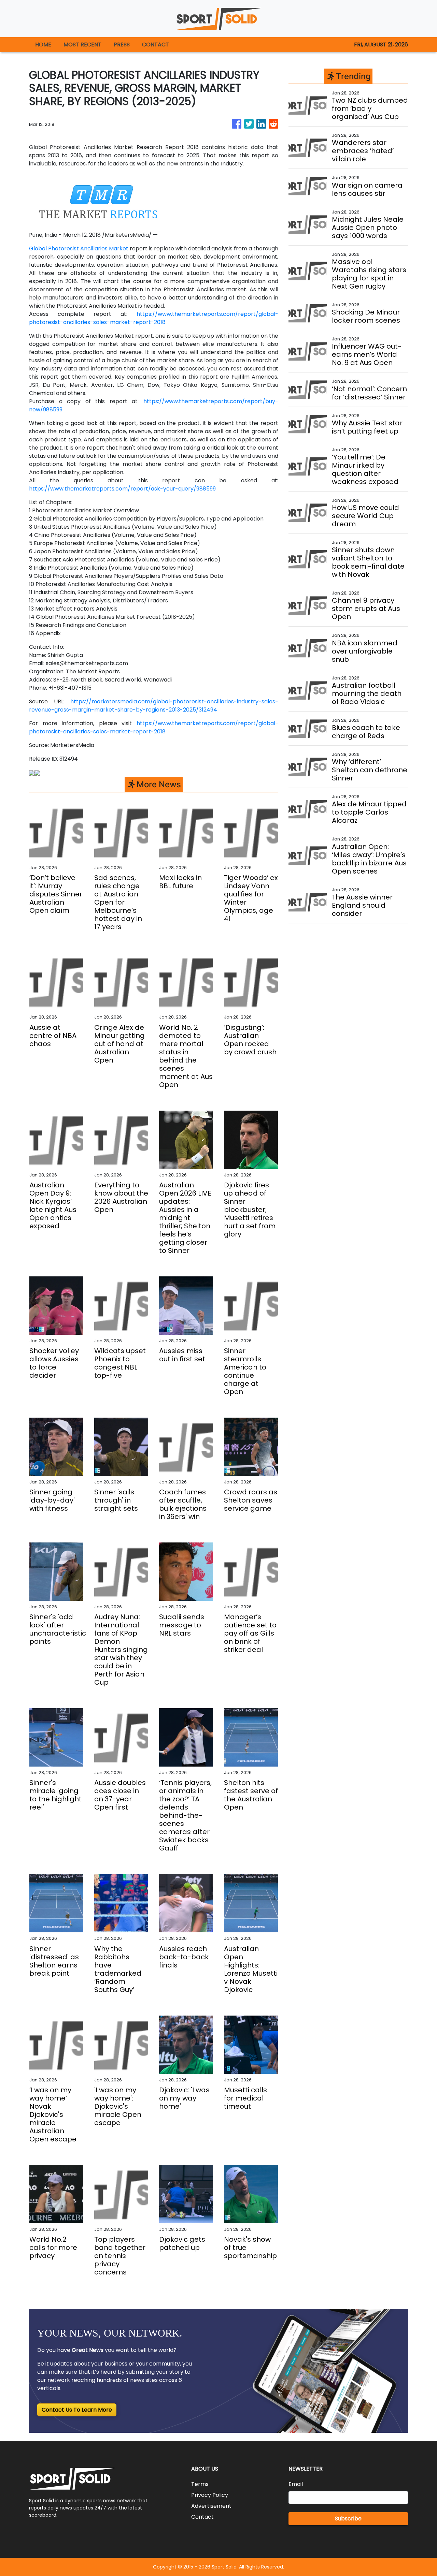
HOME (43, 45)
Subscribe (348, 2519)
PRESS (122, 45)
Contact (202, 2517)
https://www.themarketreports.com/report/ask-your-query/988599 (122, 489)
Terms (200, 2484)
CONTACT (156, 45)
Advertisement (211, 2506)
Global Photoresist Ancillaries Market (79, 248)
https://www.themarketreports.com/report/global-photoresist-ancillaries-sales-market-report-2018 (154, 318)
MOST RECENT (82, 45)
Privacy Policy (210, 2495)
